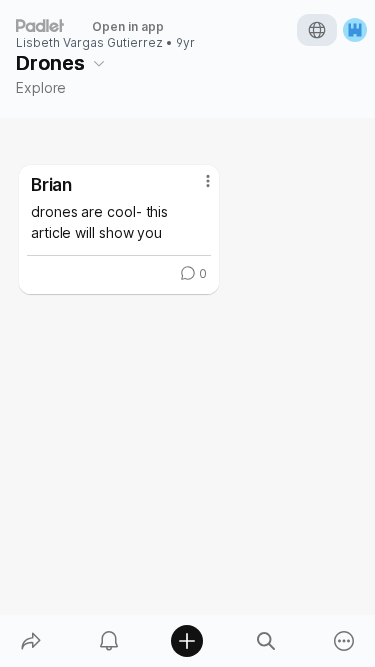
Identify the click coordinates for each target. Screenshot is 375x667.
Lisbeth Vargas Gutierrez (89, 43)
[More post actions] (195, 189)
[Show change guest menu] (355, 30)
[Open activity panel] (109, 641)
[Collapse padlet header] (99, 63)
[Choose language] (317, 30)
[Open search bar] (266, 641)
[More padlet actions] (344, 641)
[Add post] (187, 641)
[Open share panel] (31, 641)
